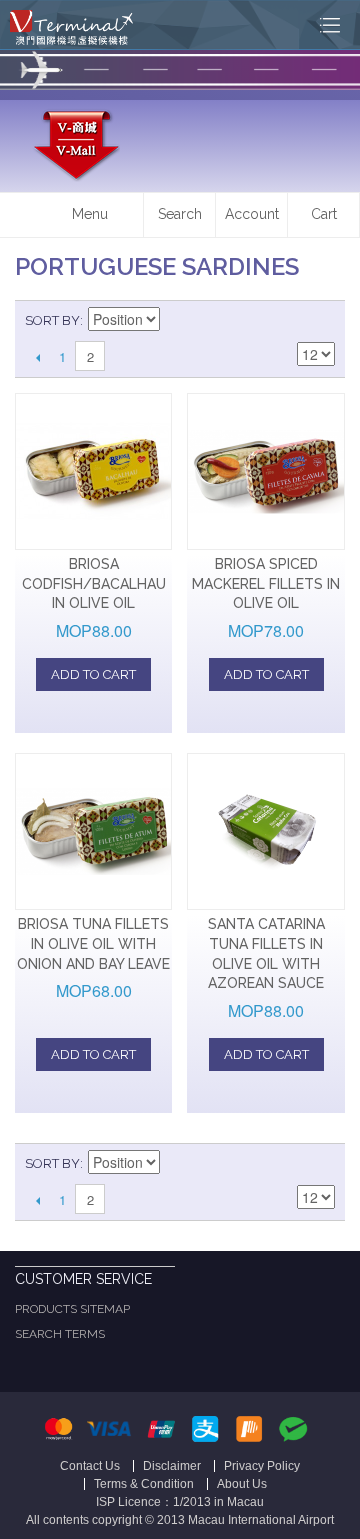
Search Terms (60, 1334)
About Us (242, 1484)
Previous (37, 357)
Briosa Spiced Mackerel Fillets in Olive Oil (266, 583)
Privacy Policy (262, 1466)
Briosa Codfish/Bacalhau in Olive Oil (94, 583)
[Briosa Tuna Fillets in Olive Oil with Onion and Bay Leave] (93, 831)
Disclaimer (172, 1466)
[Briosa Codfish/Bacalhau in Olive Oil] (93, 471)
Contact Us (90, 1466)
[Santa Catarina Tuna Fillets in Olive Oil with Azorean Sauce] (265, 831)
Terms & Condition (144, 1484)
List (320, 321)
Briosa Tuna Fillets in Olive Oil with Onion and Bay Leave (93, 943)
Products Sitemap (72, 1309)
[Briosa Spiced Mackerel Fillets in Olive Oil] (265, 471)
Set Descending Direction (178, 321)
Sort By (52, 320)
